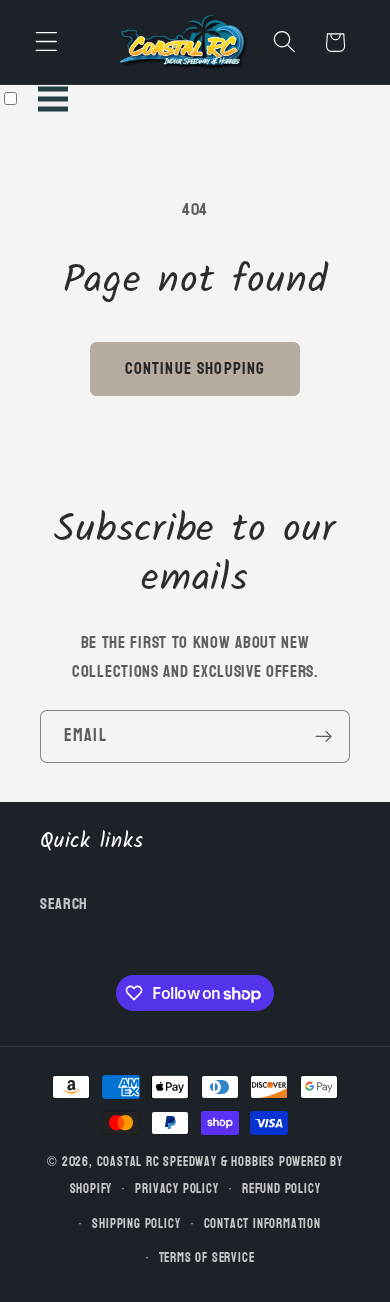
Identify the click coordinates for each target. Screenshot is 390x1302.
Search (64, 903)
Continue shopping (195, 368)
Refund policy (281, 1189)
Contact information (262, 1224)
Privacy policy (176, 1189)
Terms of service (207, 1258)
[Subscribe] (323, 737)
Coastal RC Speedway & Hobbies (186, 1162)
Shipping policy (136, 1224)
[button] (46, 42)
